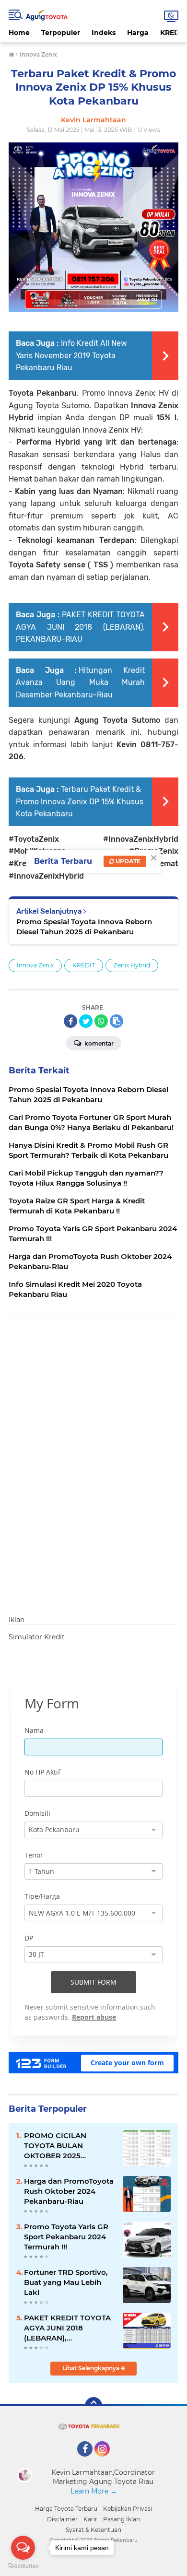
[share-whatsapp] (101, 1021)
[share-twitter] (86, 1021)
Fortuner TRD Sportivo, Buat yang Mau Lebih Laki (66, 2282)
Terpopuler (61, 33)
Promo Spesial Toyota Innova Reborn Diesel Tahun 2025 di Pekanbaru (84, 927)
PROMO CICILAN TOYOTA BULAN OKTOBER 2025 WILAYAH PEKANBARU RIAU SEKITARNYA (66, 2146)
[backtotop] (93, 2406)
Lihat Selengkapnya (92, 2368)
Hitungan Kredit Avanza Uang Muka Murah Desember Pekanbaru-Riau (80, 682)
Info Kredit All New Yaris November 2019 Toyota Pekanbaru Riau (71, 355)
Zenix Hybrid (132, 965)
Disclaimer (62, 2519)
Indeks (104, 33)
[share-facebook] (70, 1021)
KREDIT (84, 965)
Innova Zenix (35, 965)
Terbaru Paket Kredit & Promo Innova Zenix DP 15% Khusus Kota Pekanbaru (80, 801)
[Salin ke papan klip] (117, 1021)
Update (127, 861)
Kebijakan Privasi (128, 2509)
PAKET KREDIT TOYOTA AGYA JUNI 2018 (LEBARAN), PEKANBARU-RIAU (80, 627)
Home (19, 33)
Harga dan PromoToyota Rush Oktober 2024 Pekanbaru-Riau (69, 2191)
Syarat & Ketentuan (93, 2530)
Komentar (98, 1043)
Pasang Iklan (122, 2519)
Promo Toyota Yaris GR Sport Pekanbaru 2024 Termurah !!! (66, 2237)
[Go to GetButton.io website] (23, 2566)
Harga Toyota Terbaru (66, 2509)
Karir (90, 2519)
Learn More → (94, 2491)
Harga (138, 33)
